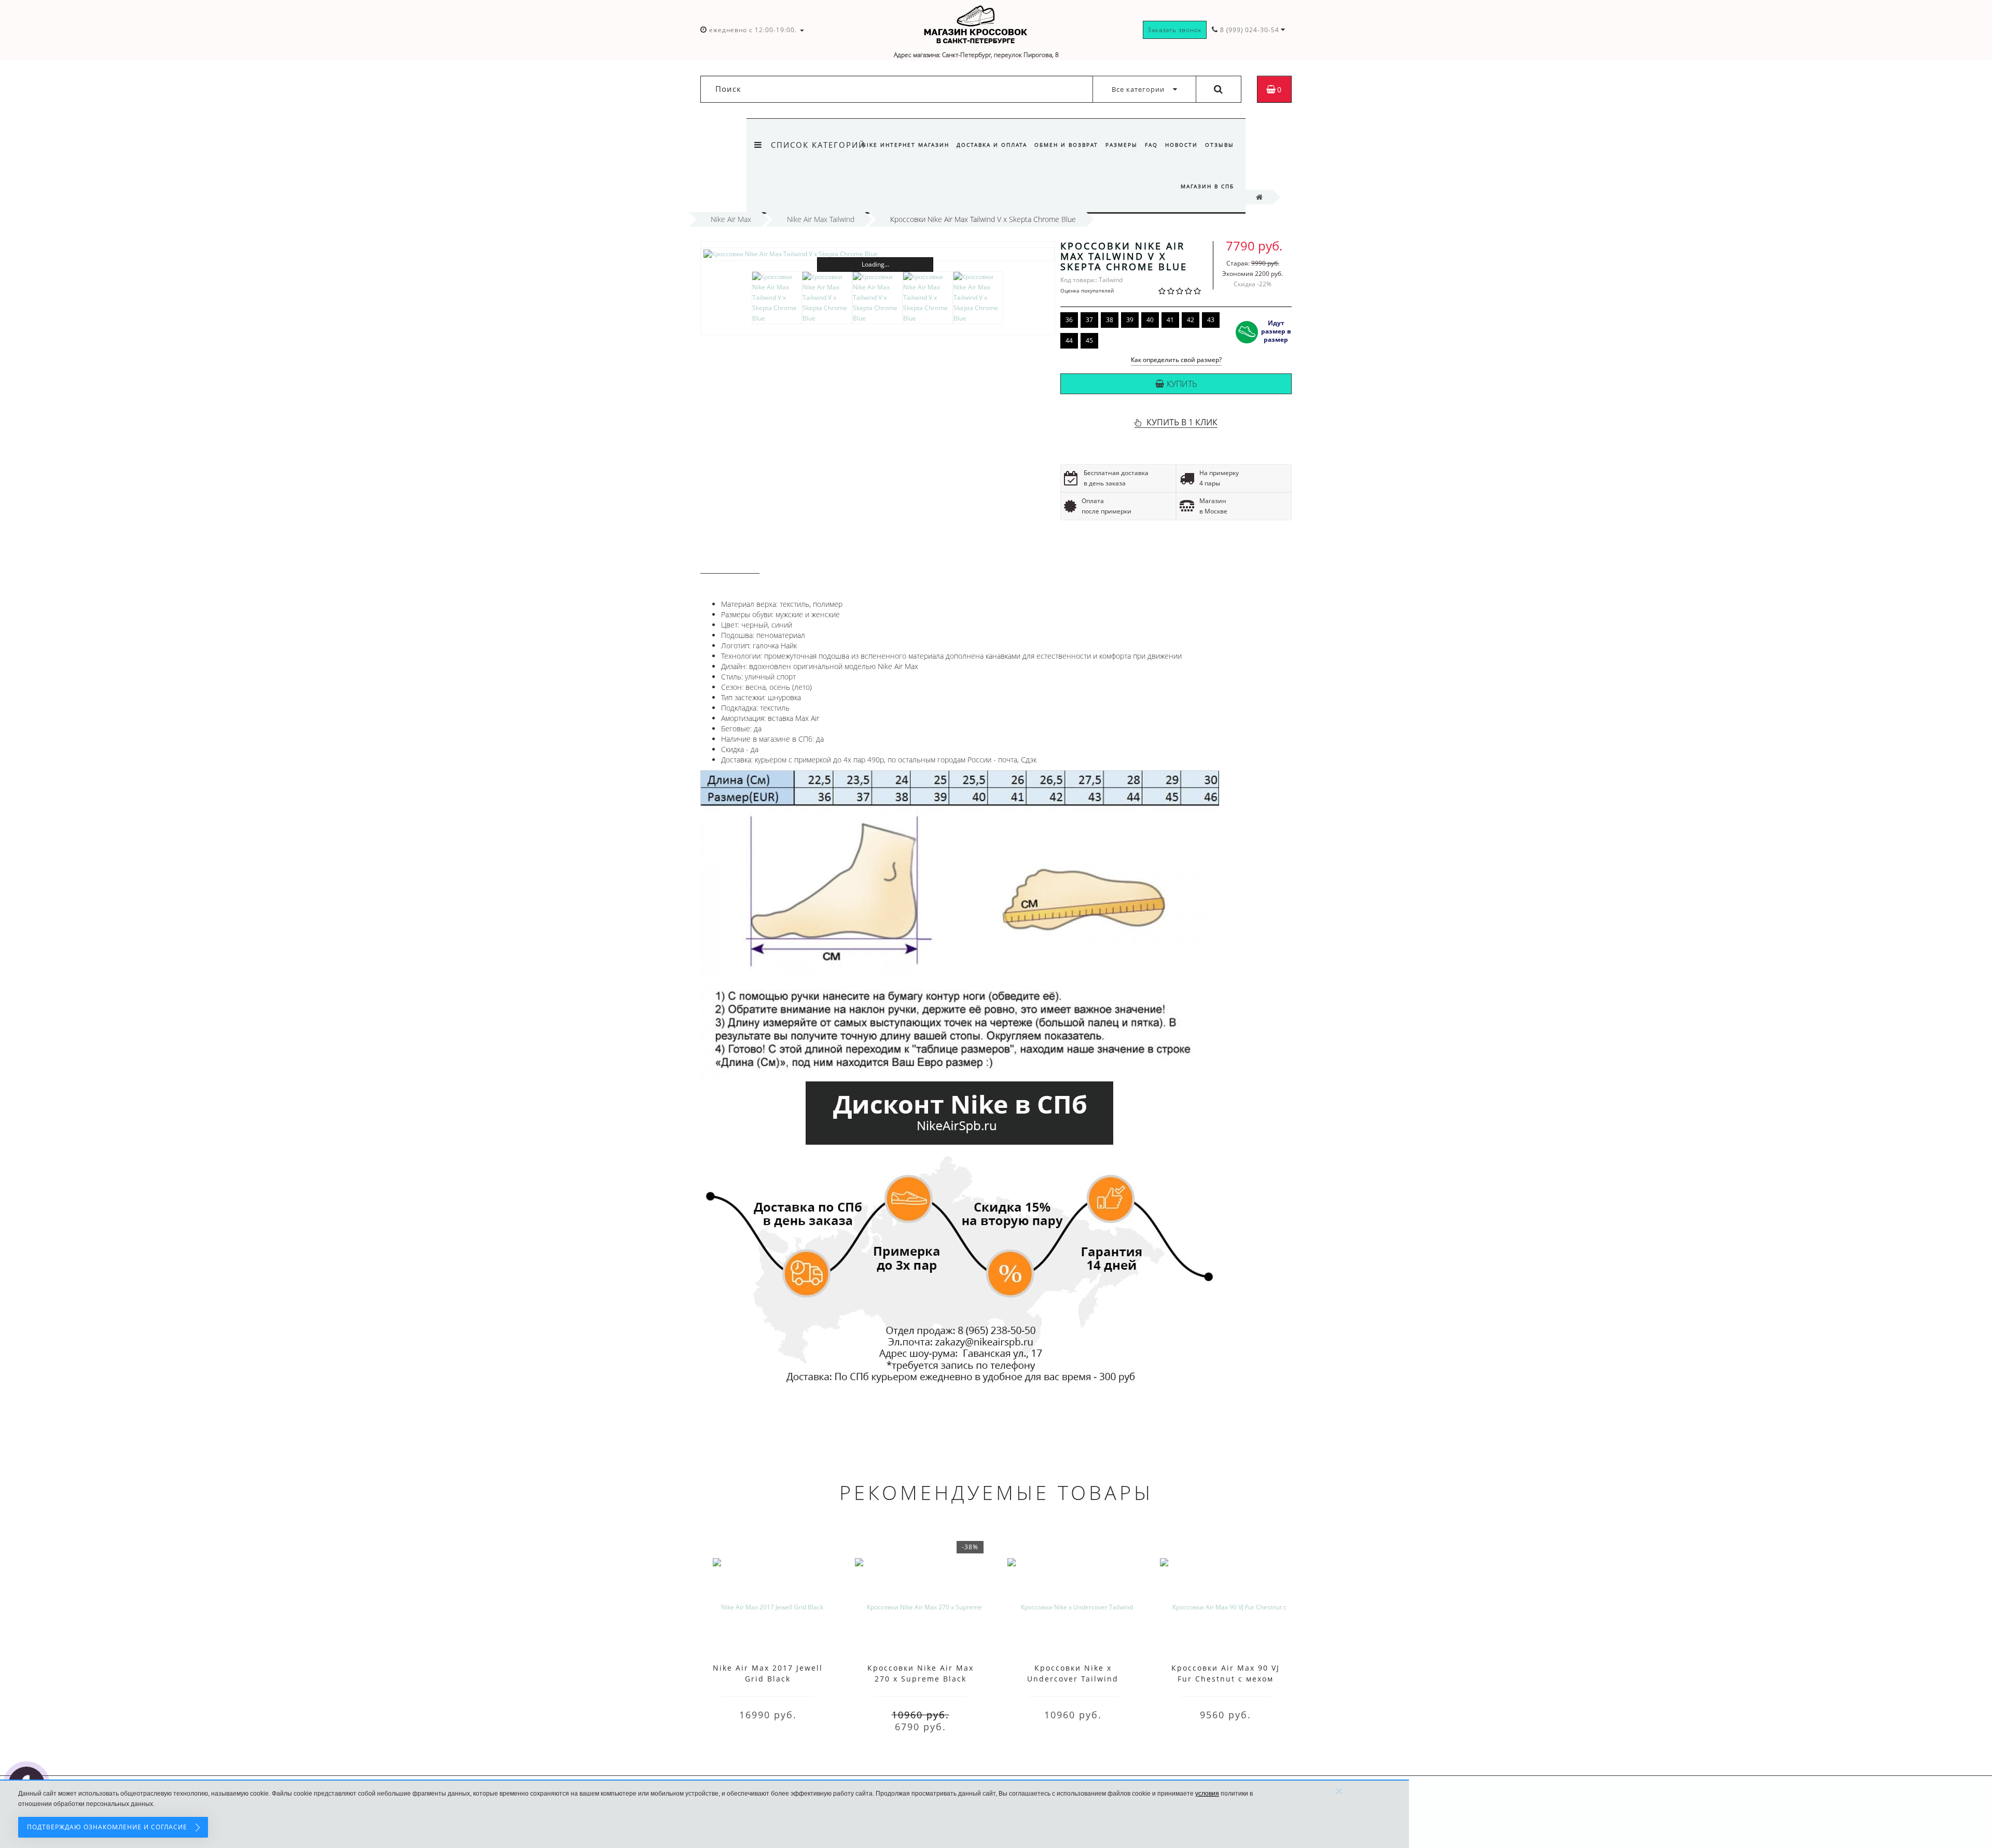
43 (1211, 320)
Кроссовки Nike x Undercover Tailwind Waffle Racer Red (1073, 1679)
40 (1150, 320)
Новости (1181, 145)
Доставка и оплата (992, 145)
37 (1089, 320)
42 (1191, 320)
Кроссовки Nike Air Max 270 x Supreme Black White (921, 1679)
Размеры (1122, 145)
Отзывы (1220, 145)
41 (1170, 320)
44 (1069, 341)
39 (1130, 320)
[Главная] (1259, 197)
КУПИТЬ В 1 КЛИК (1182, 422)
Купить (1182, 384)
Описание (730, 564)
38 (1110, 320)
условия (1207, 1794)
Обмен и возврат (1066, 145)
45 (1089, 341)
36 (1069, 320)
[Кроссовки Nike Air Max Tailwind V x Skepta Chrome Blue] (878, 254)
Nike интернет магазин (905, 145)
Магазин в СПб (1207, 186)
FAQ (1151, 145)
